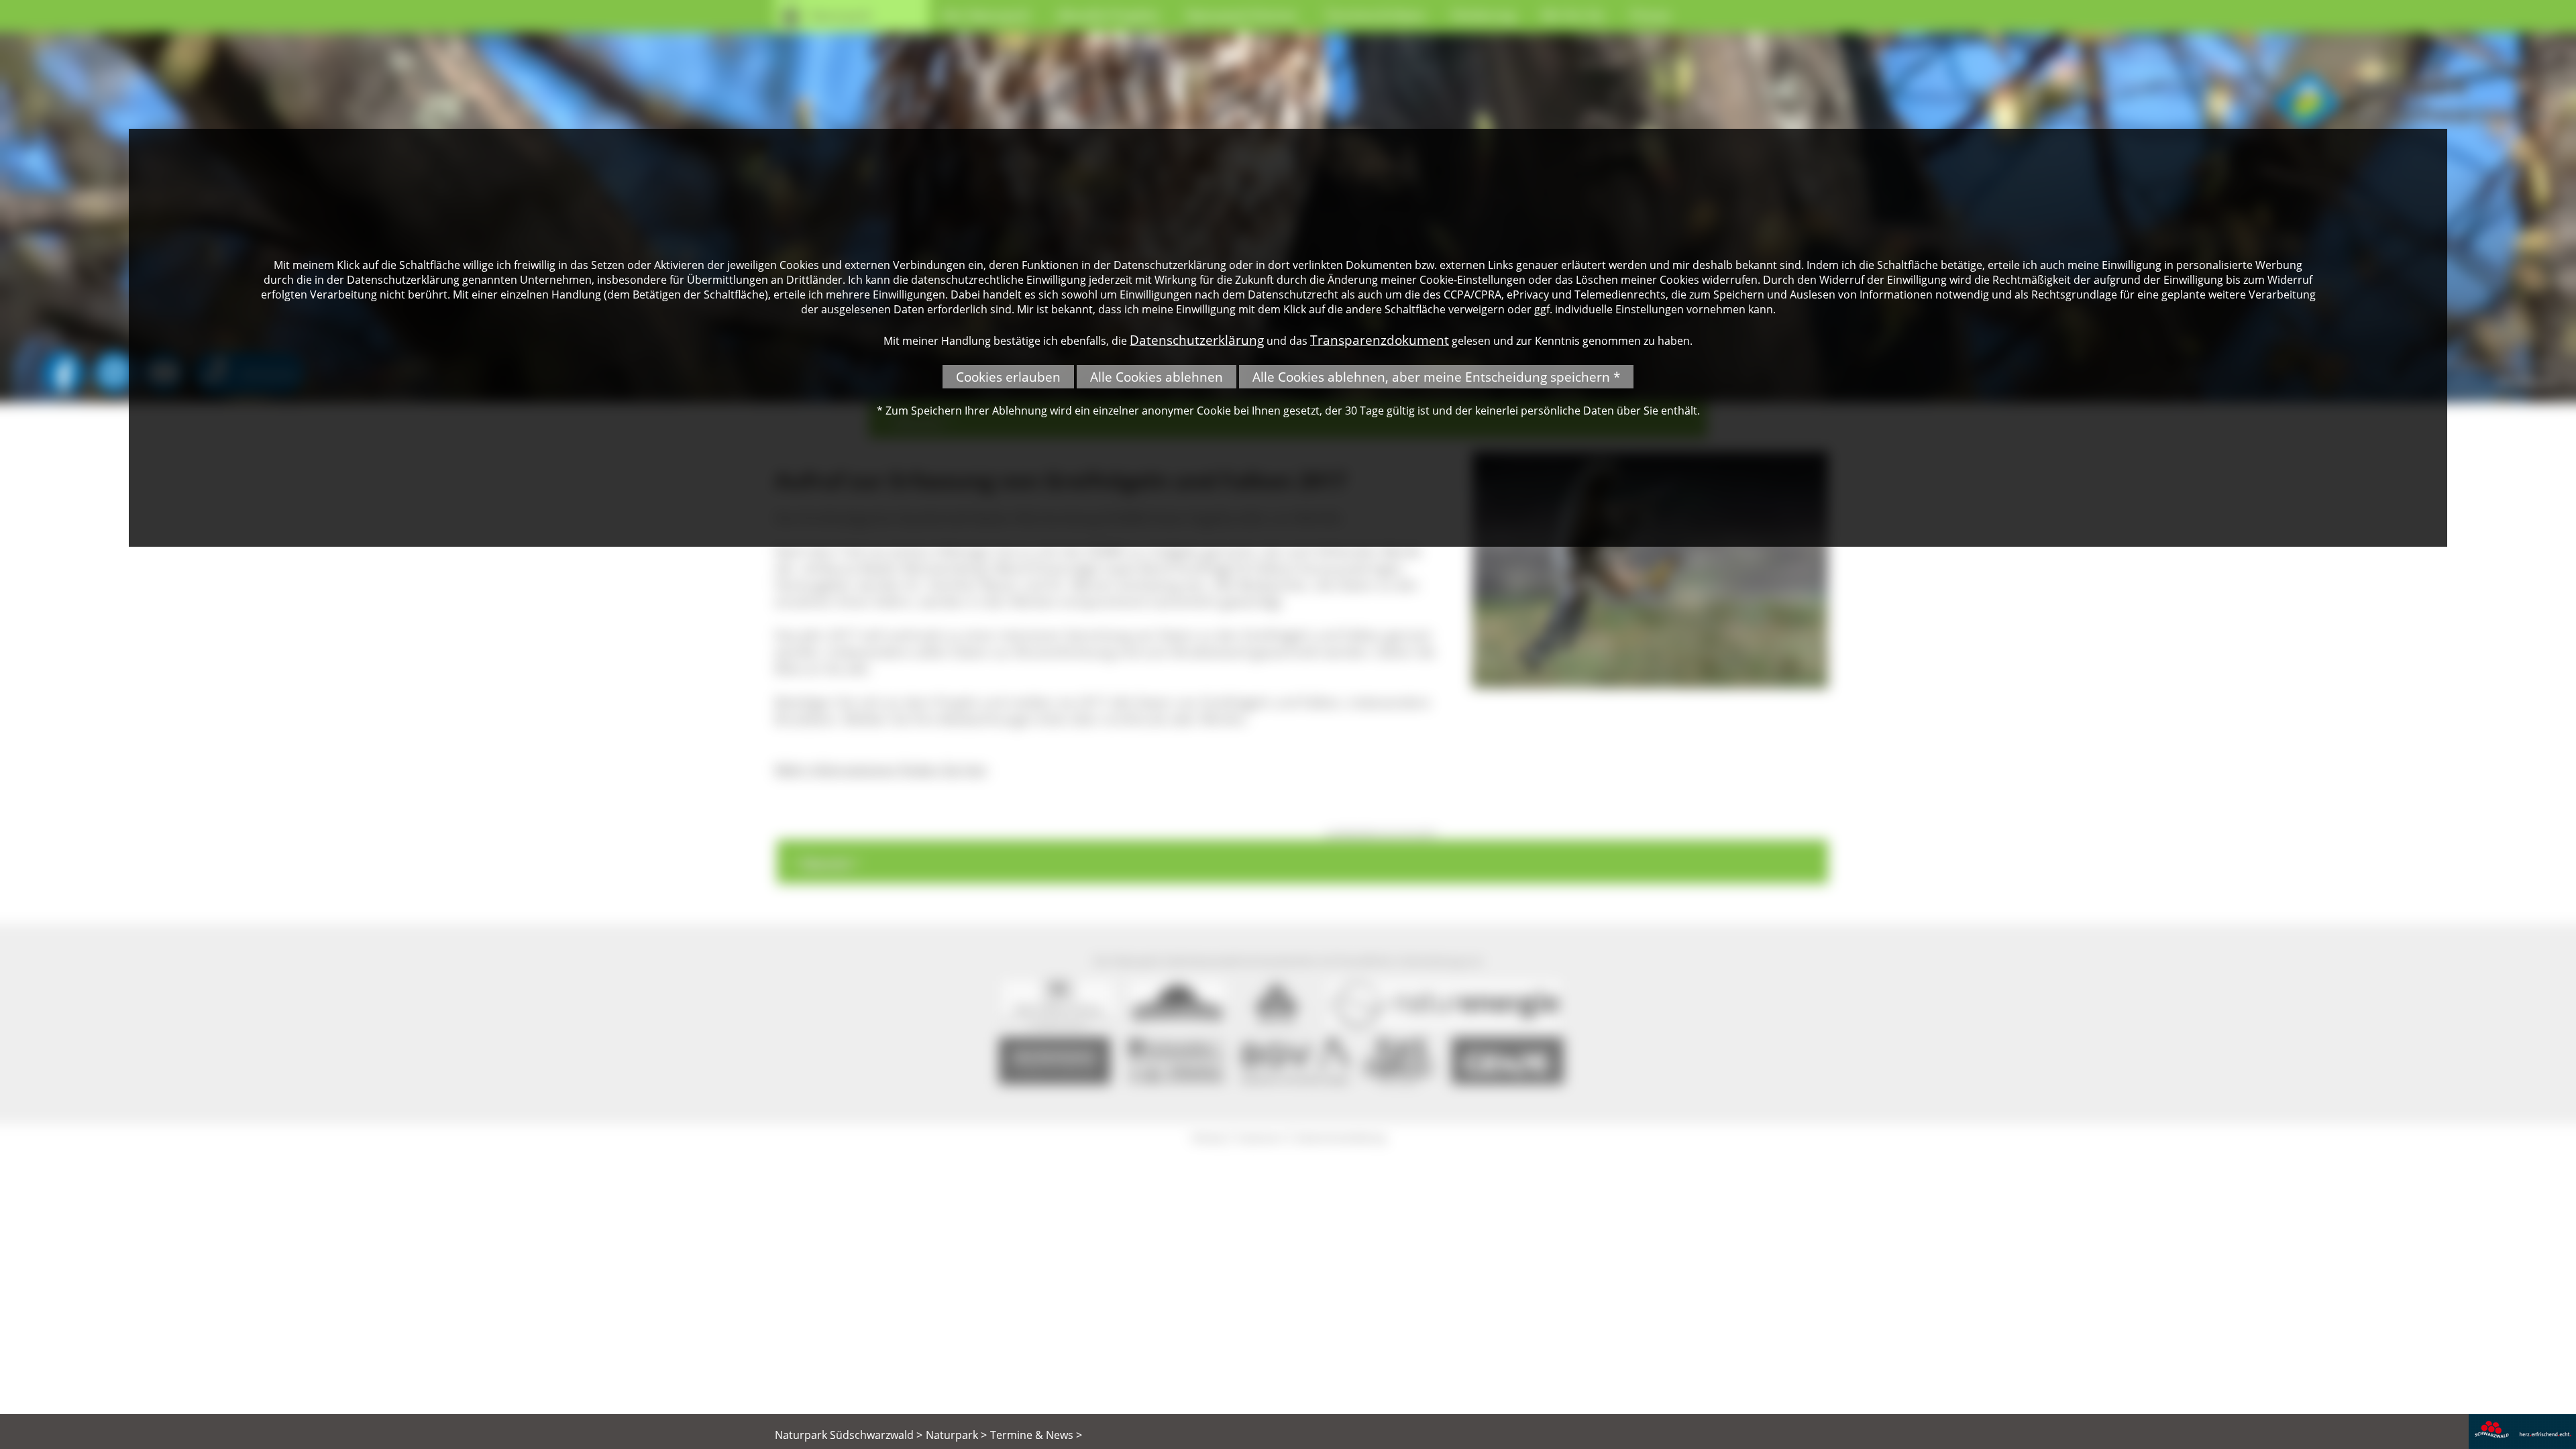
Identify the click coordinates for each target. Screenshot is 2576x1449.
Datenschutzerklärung (1197, 340)
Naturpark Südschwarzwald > (849, 1435)
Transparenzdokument (1380, 340)
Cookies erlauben (1008, 377)
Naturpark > (956, 1435)
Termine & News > (1036, 1435)
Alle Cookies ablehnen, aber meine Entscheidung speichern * (1436, 377)
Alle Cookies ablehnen (1157, 377)
